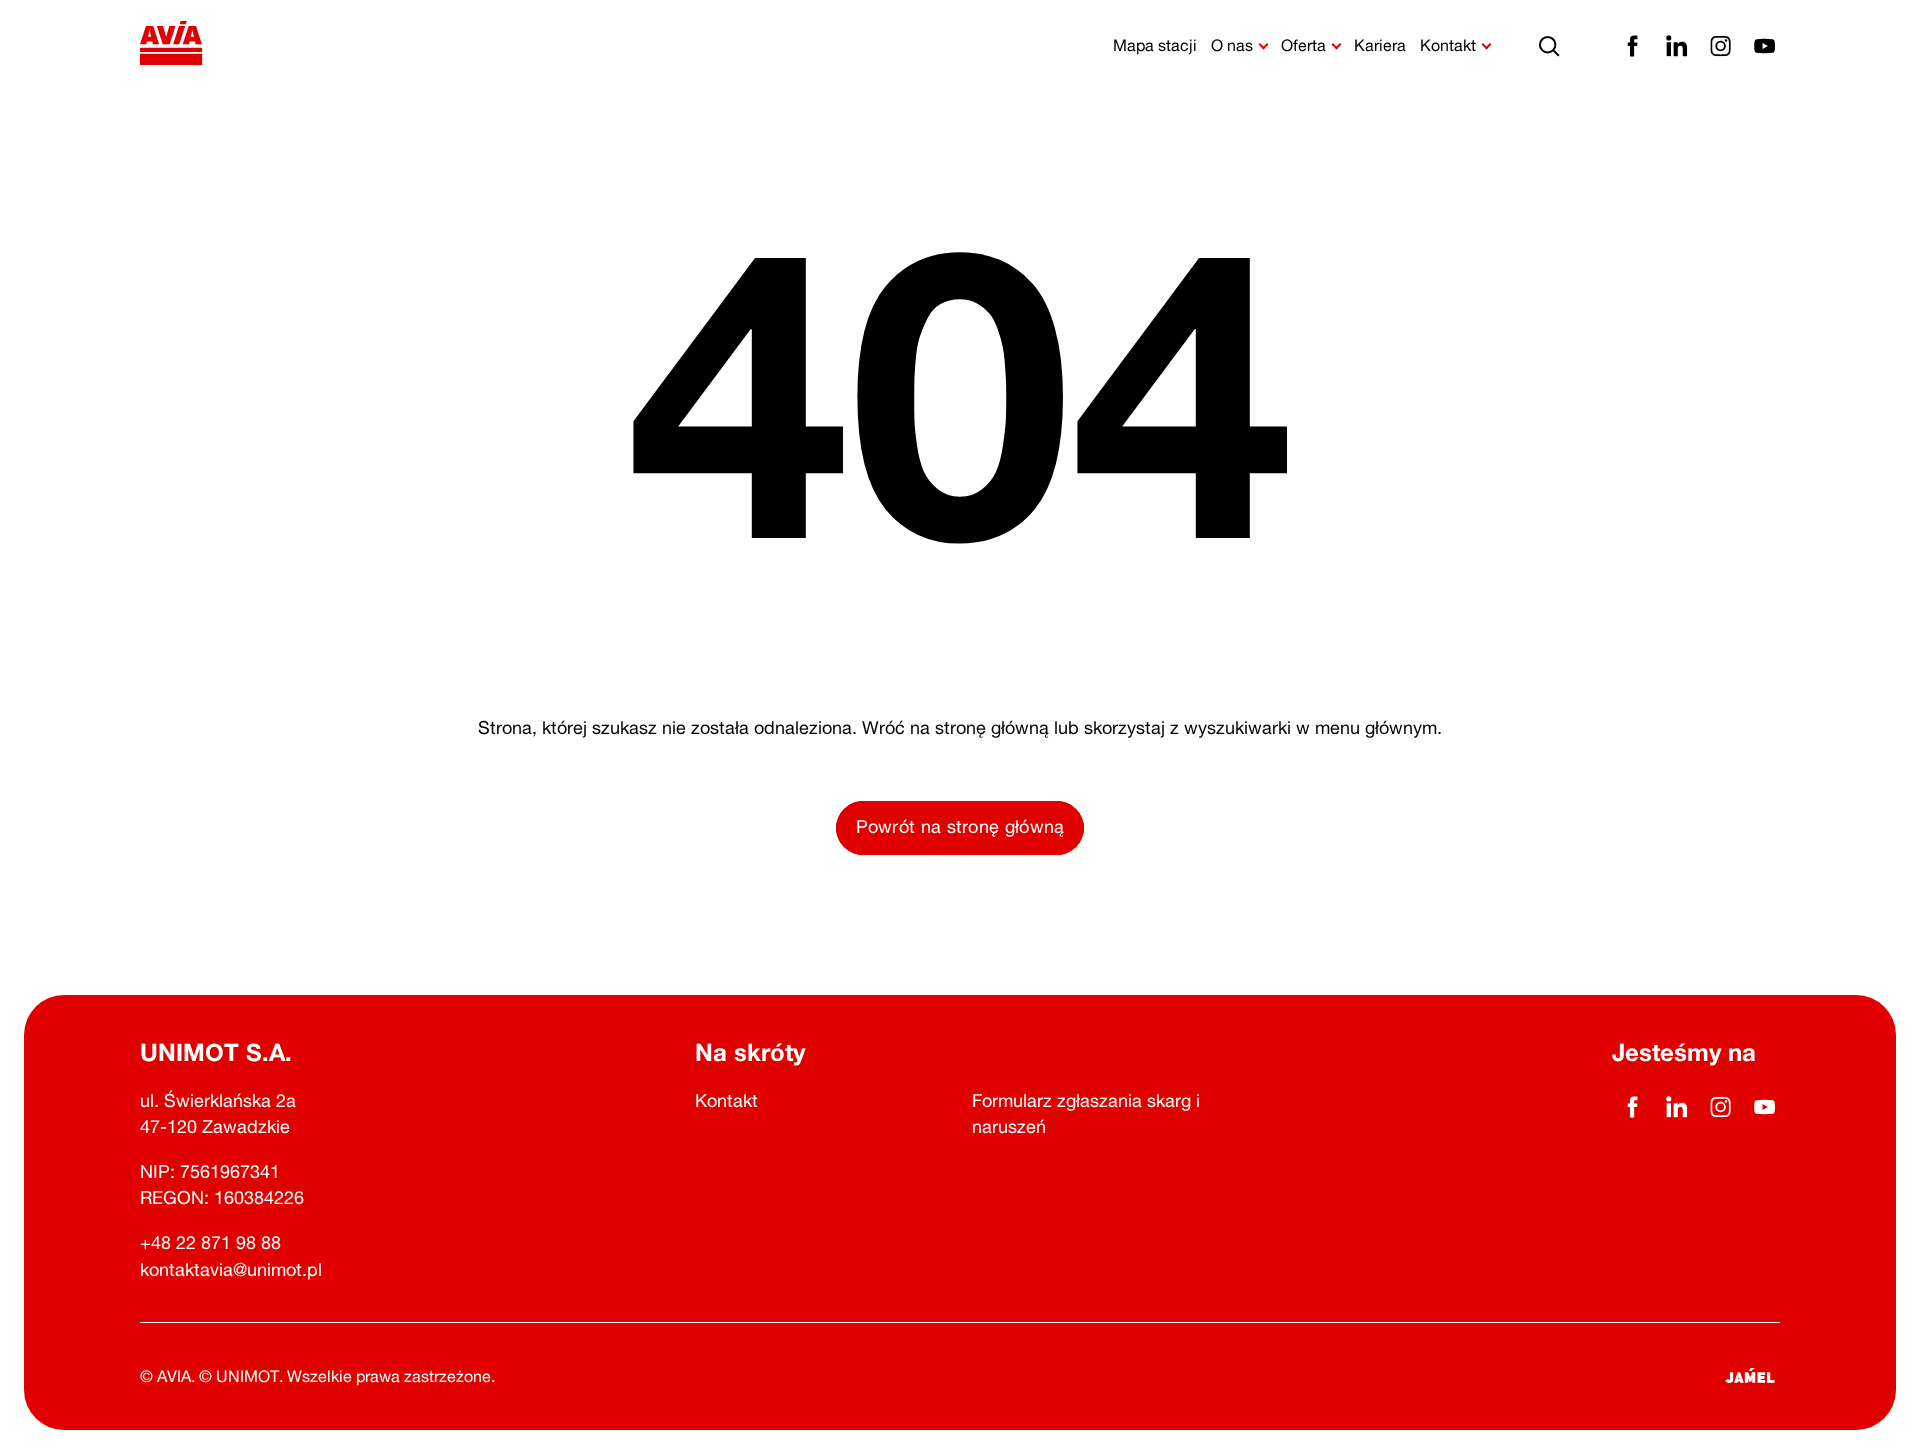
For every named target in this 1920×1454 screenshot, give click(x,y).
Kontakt (726, 1100)
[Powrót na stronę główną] (171, 46)
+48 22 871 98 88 (210, 1242)
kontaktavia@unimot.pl (231, 1269)
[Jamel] (1750, 1376)
